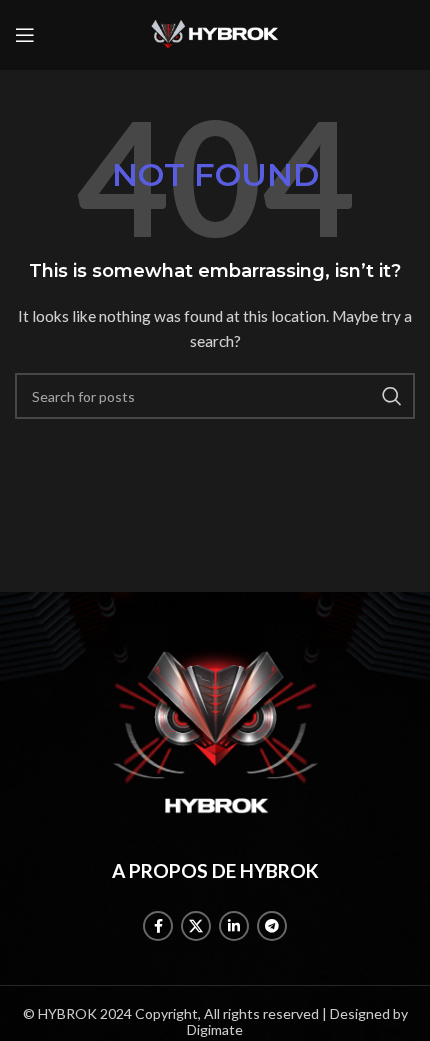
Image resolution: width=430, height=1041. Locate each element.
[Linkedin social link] (234, 926)
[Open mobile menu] (25, 35)
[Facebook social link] (158, 926)
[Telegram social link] (272, 926)
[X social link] (196, 926)
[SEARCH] (392, 396)
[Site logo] (215, 33)
